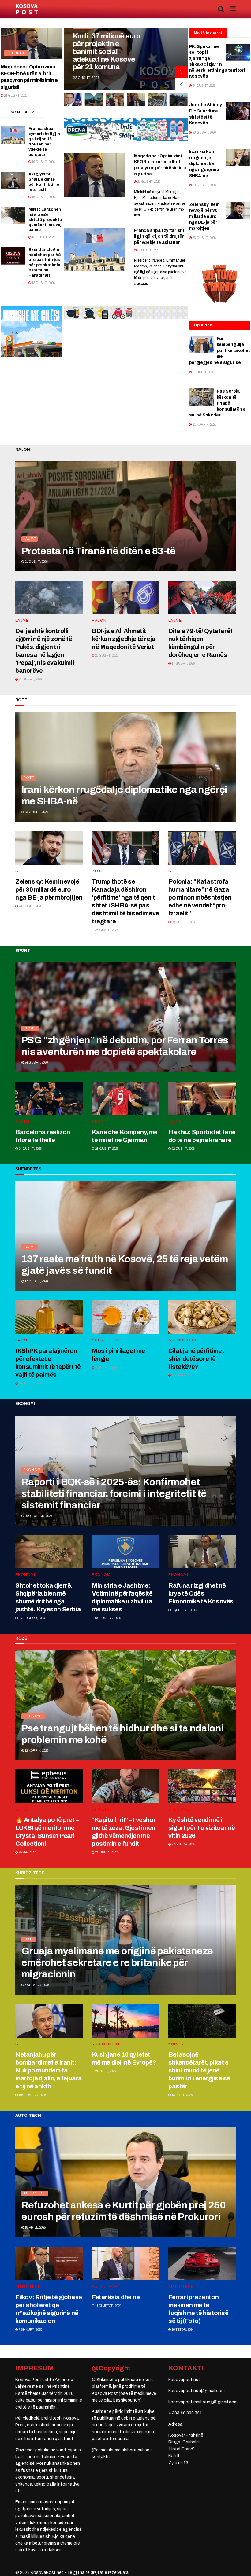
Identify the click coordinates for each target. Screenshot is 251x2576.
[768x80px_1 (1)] (126, 313)
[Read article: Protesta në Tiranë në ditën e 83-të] (125, 516)
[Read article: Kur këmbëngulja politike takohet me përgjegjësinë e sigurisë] (201, 344)
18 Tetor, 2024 (182, 2330)
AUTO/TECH (35, 2193)
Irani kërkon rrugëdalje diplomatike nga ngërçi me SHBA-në (204, 164)
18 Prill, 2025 (182, 2095)
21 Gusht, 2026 (15, 95)
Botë (29, 778)
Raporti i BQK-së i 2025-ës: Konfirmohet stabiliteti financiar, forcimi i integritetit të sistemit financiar (114, 1494)
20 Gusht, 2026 (106, 656)
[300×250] (32, 331)
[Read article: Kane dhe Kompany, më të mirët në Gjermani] (125, 1098)
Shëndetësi (106, 1340)
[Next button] (182, 72)
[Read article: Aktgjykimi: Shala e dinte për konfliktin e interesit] (13, 180)
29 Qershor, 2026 (38, 1516)
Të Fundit (16, 53)
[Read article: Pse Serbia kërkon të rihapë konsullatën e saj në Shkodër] (201, 397)
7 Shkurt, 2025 (30, 2330)
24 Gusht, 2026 (204, 86)
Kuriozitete (106, 2044)
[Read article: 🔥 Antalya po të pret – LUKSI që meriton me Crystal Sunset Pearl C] (49, 1786)
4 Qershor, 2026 (184, 1610)
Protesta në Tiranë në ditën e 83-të (99, 551)
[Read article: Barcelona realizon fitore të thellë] (49, 1098)
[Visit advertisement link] (126, 130)
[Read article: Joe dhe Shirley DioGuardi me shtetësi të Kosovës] (238, 111)
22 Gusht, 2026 (183, 922)
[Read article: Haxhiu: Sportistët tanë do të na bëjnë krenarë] (202, 1098)
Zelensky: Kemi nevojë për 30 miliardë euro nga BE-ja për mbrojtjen (205, 216)
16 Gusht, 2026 (43, 197)
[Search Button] (221, 9)
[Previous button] (182, 84)
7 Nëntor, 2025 (183, 1844)
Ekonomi (33, 1470)
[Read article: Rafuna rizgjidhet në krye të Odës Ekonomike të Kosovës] (202, 1552)
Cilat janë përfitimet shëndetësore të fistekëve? (196, 1359)
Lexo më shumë (25, 112)
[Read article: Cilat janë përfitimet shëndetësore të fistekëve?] (202, 1317)
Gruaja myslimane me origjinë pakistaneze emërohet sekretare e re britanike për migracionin (117, 1963)
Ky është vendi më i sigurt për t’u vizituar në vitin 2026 (202, 1828)
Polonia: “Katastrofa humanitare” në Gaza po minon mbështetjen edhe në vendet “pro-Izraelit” (200, 897)
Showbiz (102, 1809)
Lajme (30, 539)
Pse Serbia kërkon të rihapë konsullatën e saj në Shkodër (217, 403)
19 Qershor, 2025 (32, 2095)
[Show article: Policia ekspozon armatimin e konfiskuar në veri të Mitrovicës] (115, 100)
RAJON (99, 621)
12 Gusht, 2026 (43, 283)
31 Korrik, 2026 (204, 425)
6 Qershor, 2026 (108, 1618)
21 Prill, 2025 (105, 2071)
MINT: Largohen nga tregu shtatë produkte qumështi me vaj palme (45, 220)
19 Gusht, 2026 (43, 162)
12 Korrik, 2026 (36, 1751)
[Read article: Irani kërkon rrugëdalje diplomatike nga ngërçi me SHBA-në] (238, 158)
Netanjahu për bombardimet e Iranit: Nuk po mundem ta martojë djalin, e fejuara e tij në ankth (49, 2070)
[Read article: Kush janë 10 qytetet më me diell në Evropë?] (125, 2021)
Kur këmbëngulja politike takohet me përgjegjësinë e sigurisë (220, 351)
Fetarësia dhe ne (116, 2297)
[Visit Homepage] (27, 9)
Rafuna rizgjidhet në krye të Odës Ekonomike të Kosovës (201, 1593)
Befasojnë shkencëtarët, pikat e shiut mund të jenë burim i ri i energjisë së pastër (199, 2070)
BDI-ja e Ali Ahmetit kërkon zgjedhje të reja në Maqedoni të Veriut (124, 639)
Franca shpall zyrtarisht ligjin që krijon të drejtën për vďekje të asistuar (159, 236)
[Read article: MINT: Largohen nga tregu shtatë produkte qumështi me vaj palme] (13, 216)
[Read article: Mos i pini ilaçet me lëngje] (125, 1317)
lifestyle (34, 1716)
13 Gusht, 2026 (43, 237)
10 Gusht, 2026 (30, 1383)
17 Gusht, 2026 (183, 663)
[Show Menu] (233, 9)
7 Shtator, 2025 (37, 1985)
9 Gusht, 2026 (106, 1367)
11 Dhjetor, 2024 (108, 2306)
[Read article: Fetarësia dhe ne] (125, 2263)
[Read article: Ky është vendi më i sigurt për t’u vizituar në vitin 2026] (202, 1786)
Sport (30, 1028)
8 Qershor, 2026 (31, 1618)
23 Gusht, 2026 (204, 132)
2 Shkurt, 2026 (107, 1852)
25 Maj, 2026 (27, 1852)
